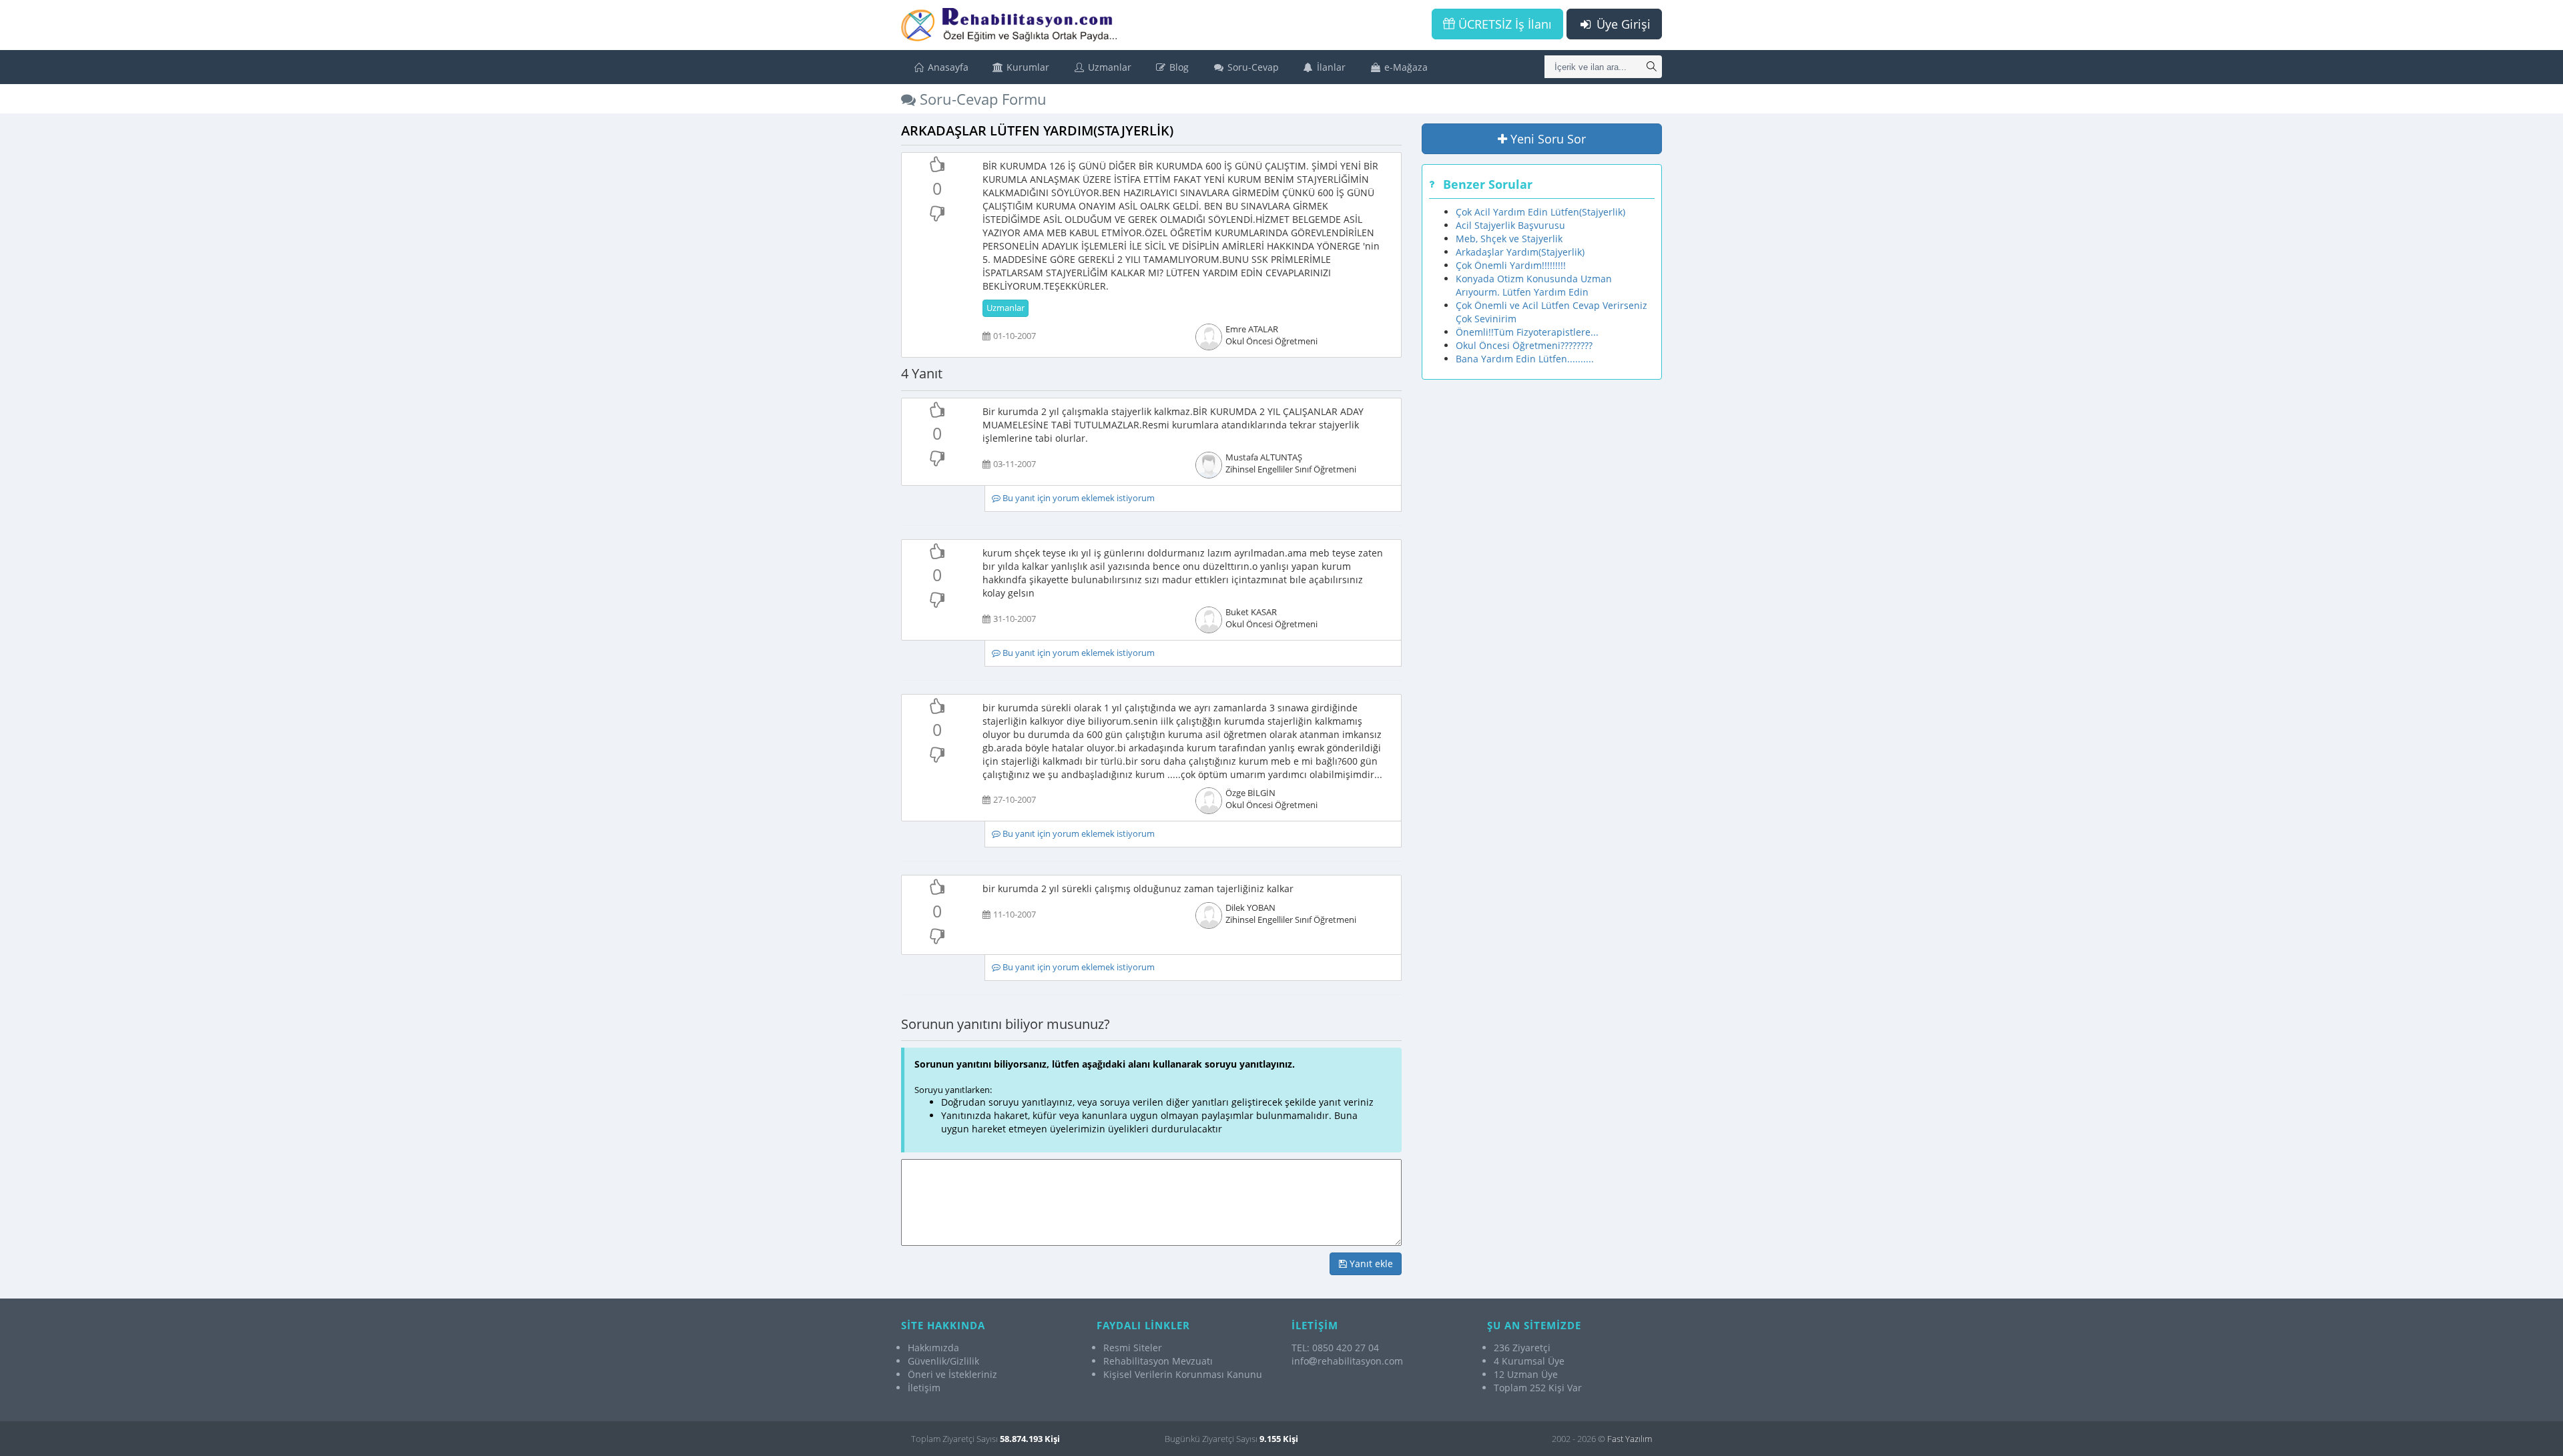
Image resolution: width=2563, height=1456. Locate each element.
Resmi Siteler (1133, 1348)
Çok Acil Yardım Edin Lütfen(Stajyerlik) (1540, 212)
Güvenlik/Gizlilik (943, 1361)
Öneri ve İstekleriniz (952, 1374)
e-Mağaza (1405, 67)
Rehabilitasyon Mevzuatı (1158, 1361)
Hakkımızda (933, 1348)
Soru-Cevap (1252, 67)
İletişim (924, 1388)
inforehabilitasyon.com (1347, 1361)
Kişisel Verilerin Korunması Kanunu (1183, 1374)
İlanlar (1330, 67)
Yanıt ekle (1370, 1263)
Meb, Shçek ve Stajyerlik (1509, 239)
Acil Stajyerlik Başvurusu (1510, 225)
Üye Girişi (1622, 24)
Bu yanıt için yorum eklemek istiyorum (1078, 498)
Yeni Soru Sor (1546, 139)
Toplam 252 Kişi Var (1538, 1388)
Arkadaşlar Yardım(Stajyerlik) (1520, 252)
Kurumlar (1027, 67)
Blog (1178, 67)
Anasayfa (947, 67)
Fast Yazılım (1630, 1439)
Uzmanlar (1108, 67)
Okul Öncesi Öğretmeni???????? (1524, 345)
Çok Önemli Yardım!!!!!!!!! (1511, 265)
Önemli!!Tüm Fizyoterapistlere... (1527, 332)
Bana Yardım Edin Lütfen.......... (1525, 359)
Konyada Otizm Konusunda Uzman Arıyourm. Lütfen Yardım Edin (1534, 285)
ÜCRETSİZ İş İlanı (1503, 24)
